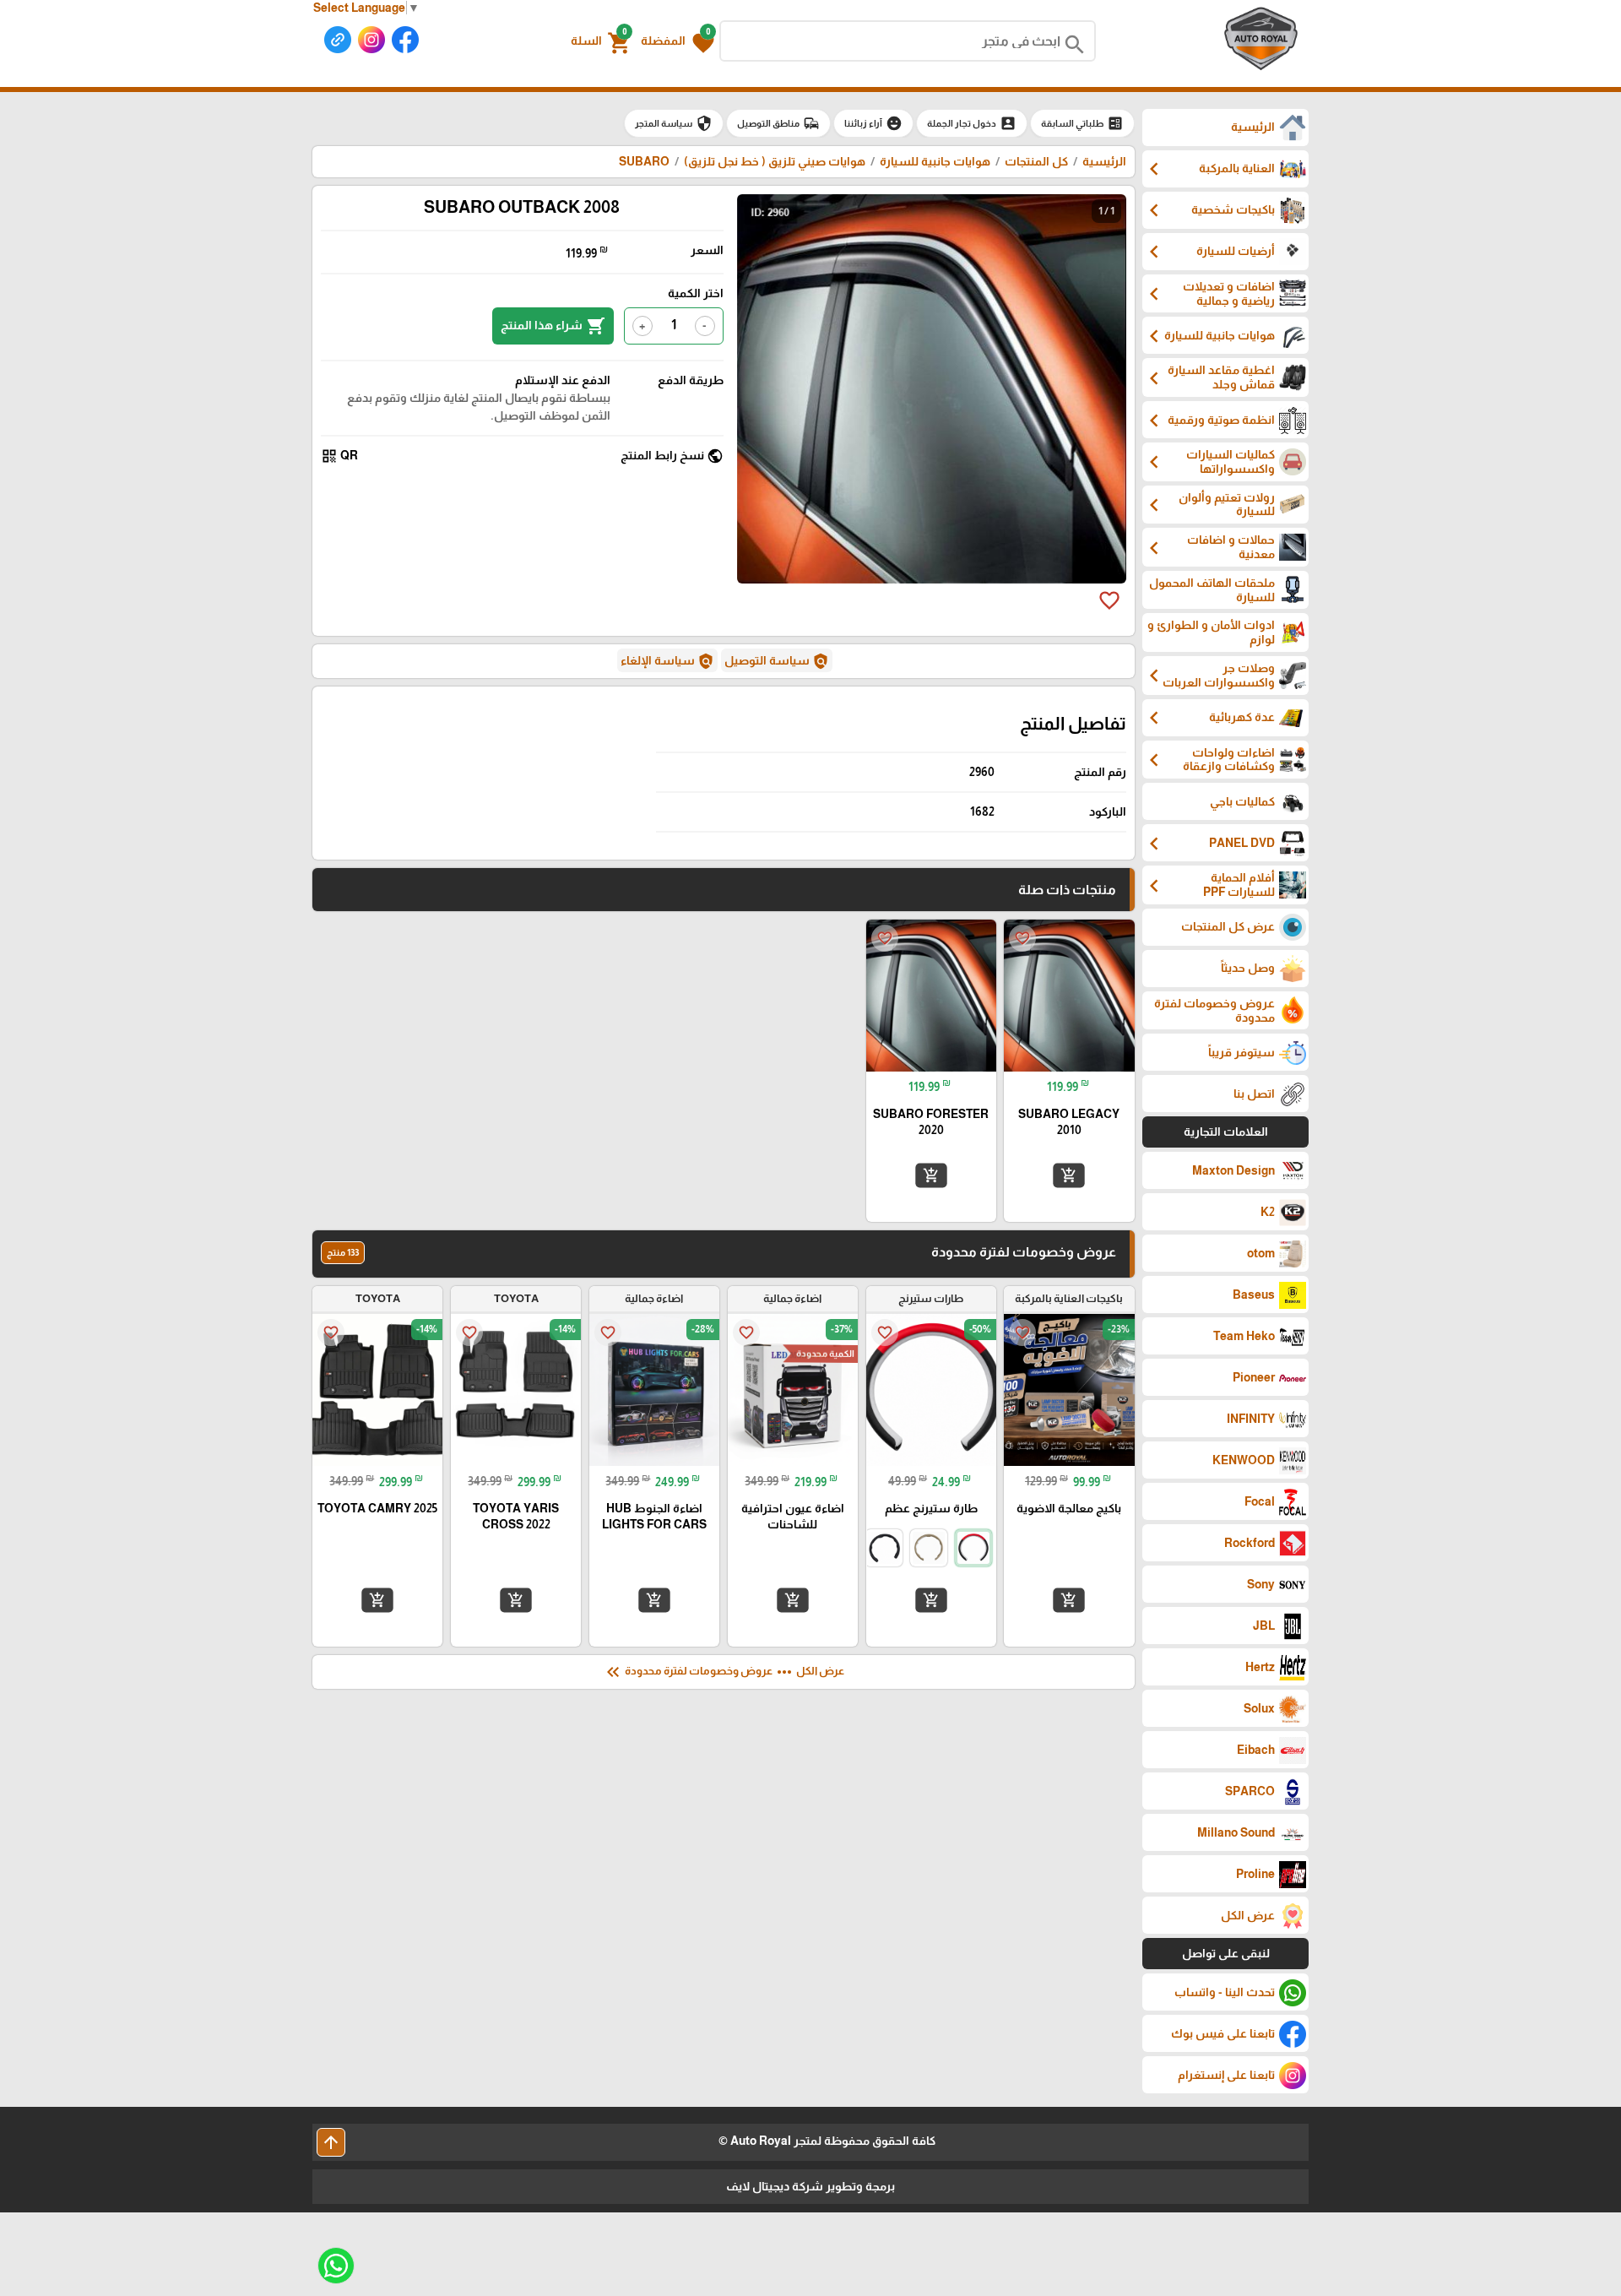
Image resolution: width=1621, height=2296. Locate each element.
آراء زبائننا (873, 123)
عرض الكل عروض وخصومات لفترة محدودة (724, 1672)
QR (339, 456)
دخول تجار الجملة (972, 123)
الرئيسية (1104, 161)
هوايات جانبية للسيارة (935, 161)
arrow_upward (331, 2142)
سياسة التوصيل (777, 661)
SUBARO (644, 161)
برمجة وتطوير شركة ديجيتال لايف (810, 2186)
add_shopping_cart (1069, 1175)
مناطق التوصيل (778, 123)
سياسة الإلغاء (667, 661)
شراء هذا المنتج (553, 326)
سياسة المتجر (674, 123)
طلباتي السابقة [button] (1082, 123)
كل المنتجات (1036, 161)
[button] (678, 41)
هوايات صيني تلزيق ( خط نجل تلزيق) (775, 161)
